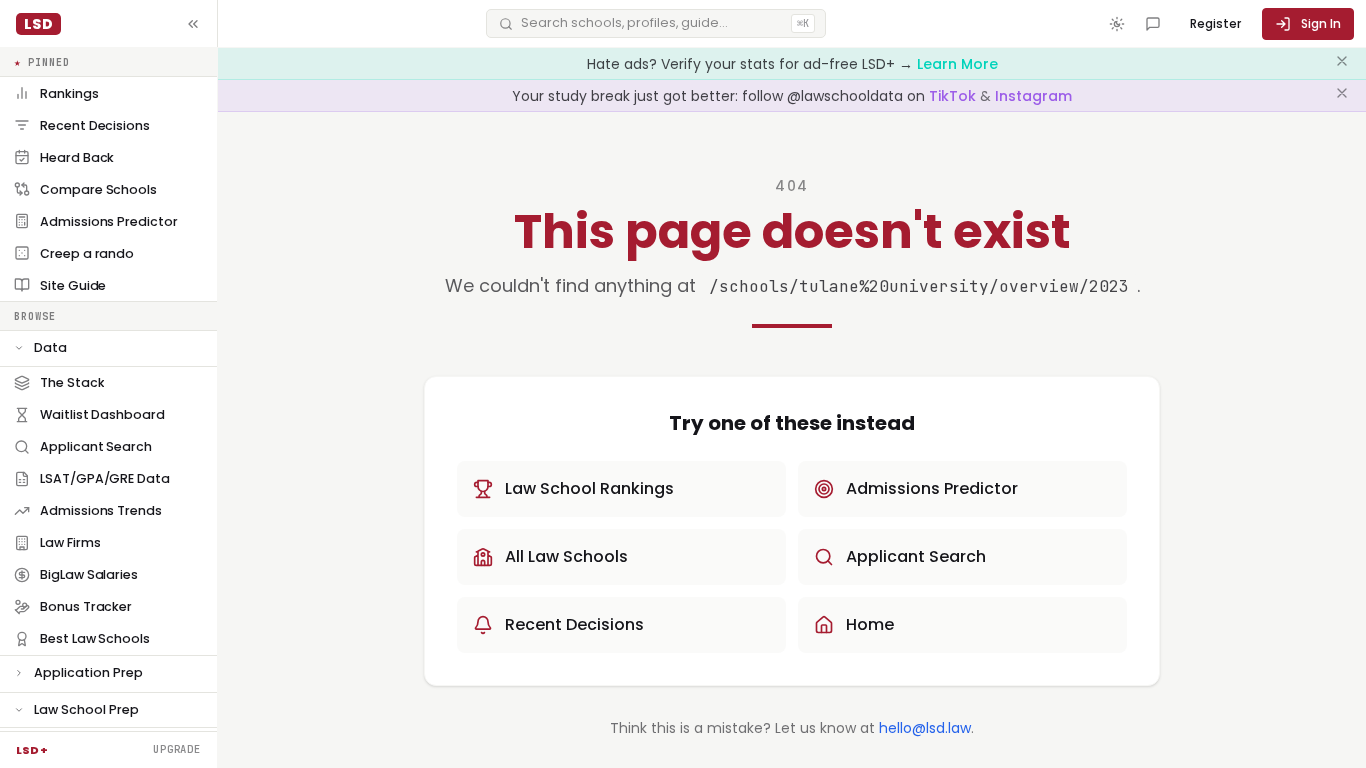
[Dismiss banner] (1342, 64)
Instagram (1033, 96)
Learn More (957, 64)
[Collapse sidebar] (193, 24)
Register (1215, 23)
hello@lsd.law (925, 728)
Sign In (1321, 23)
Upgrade (177, 749)
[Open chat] (1153, 24)
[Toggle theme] (1117, 24)
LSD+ (32, 750)
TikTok (954, 96)
